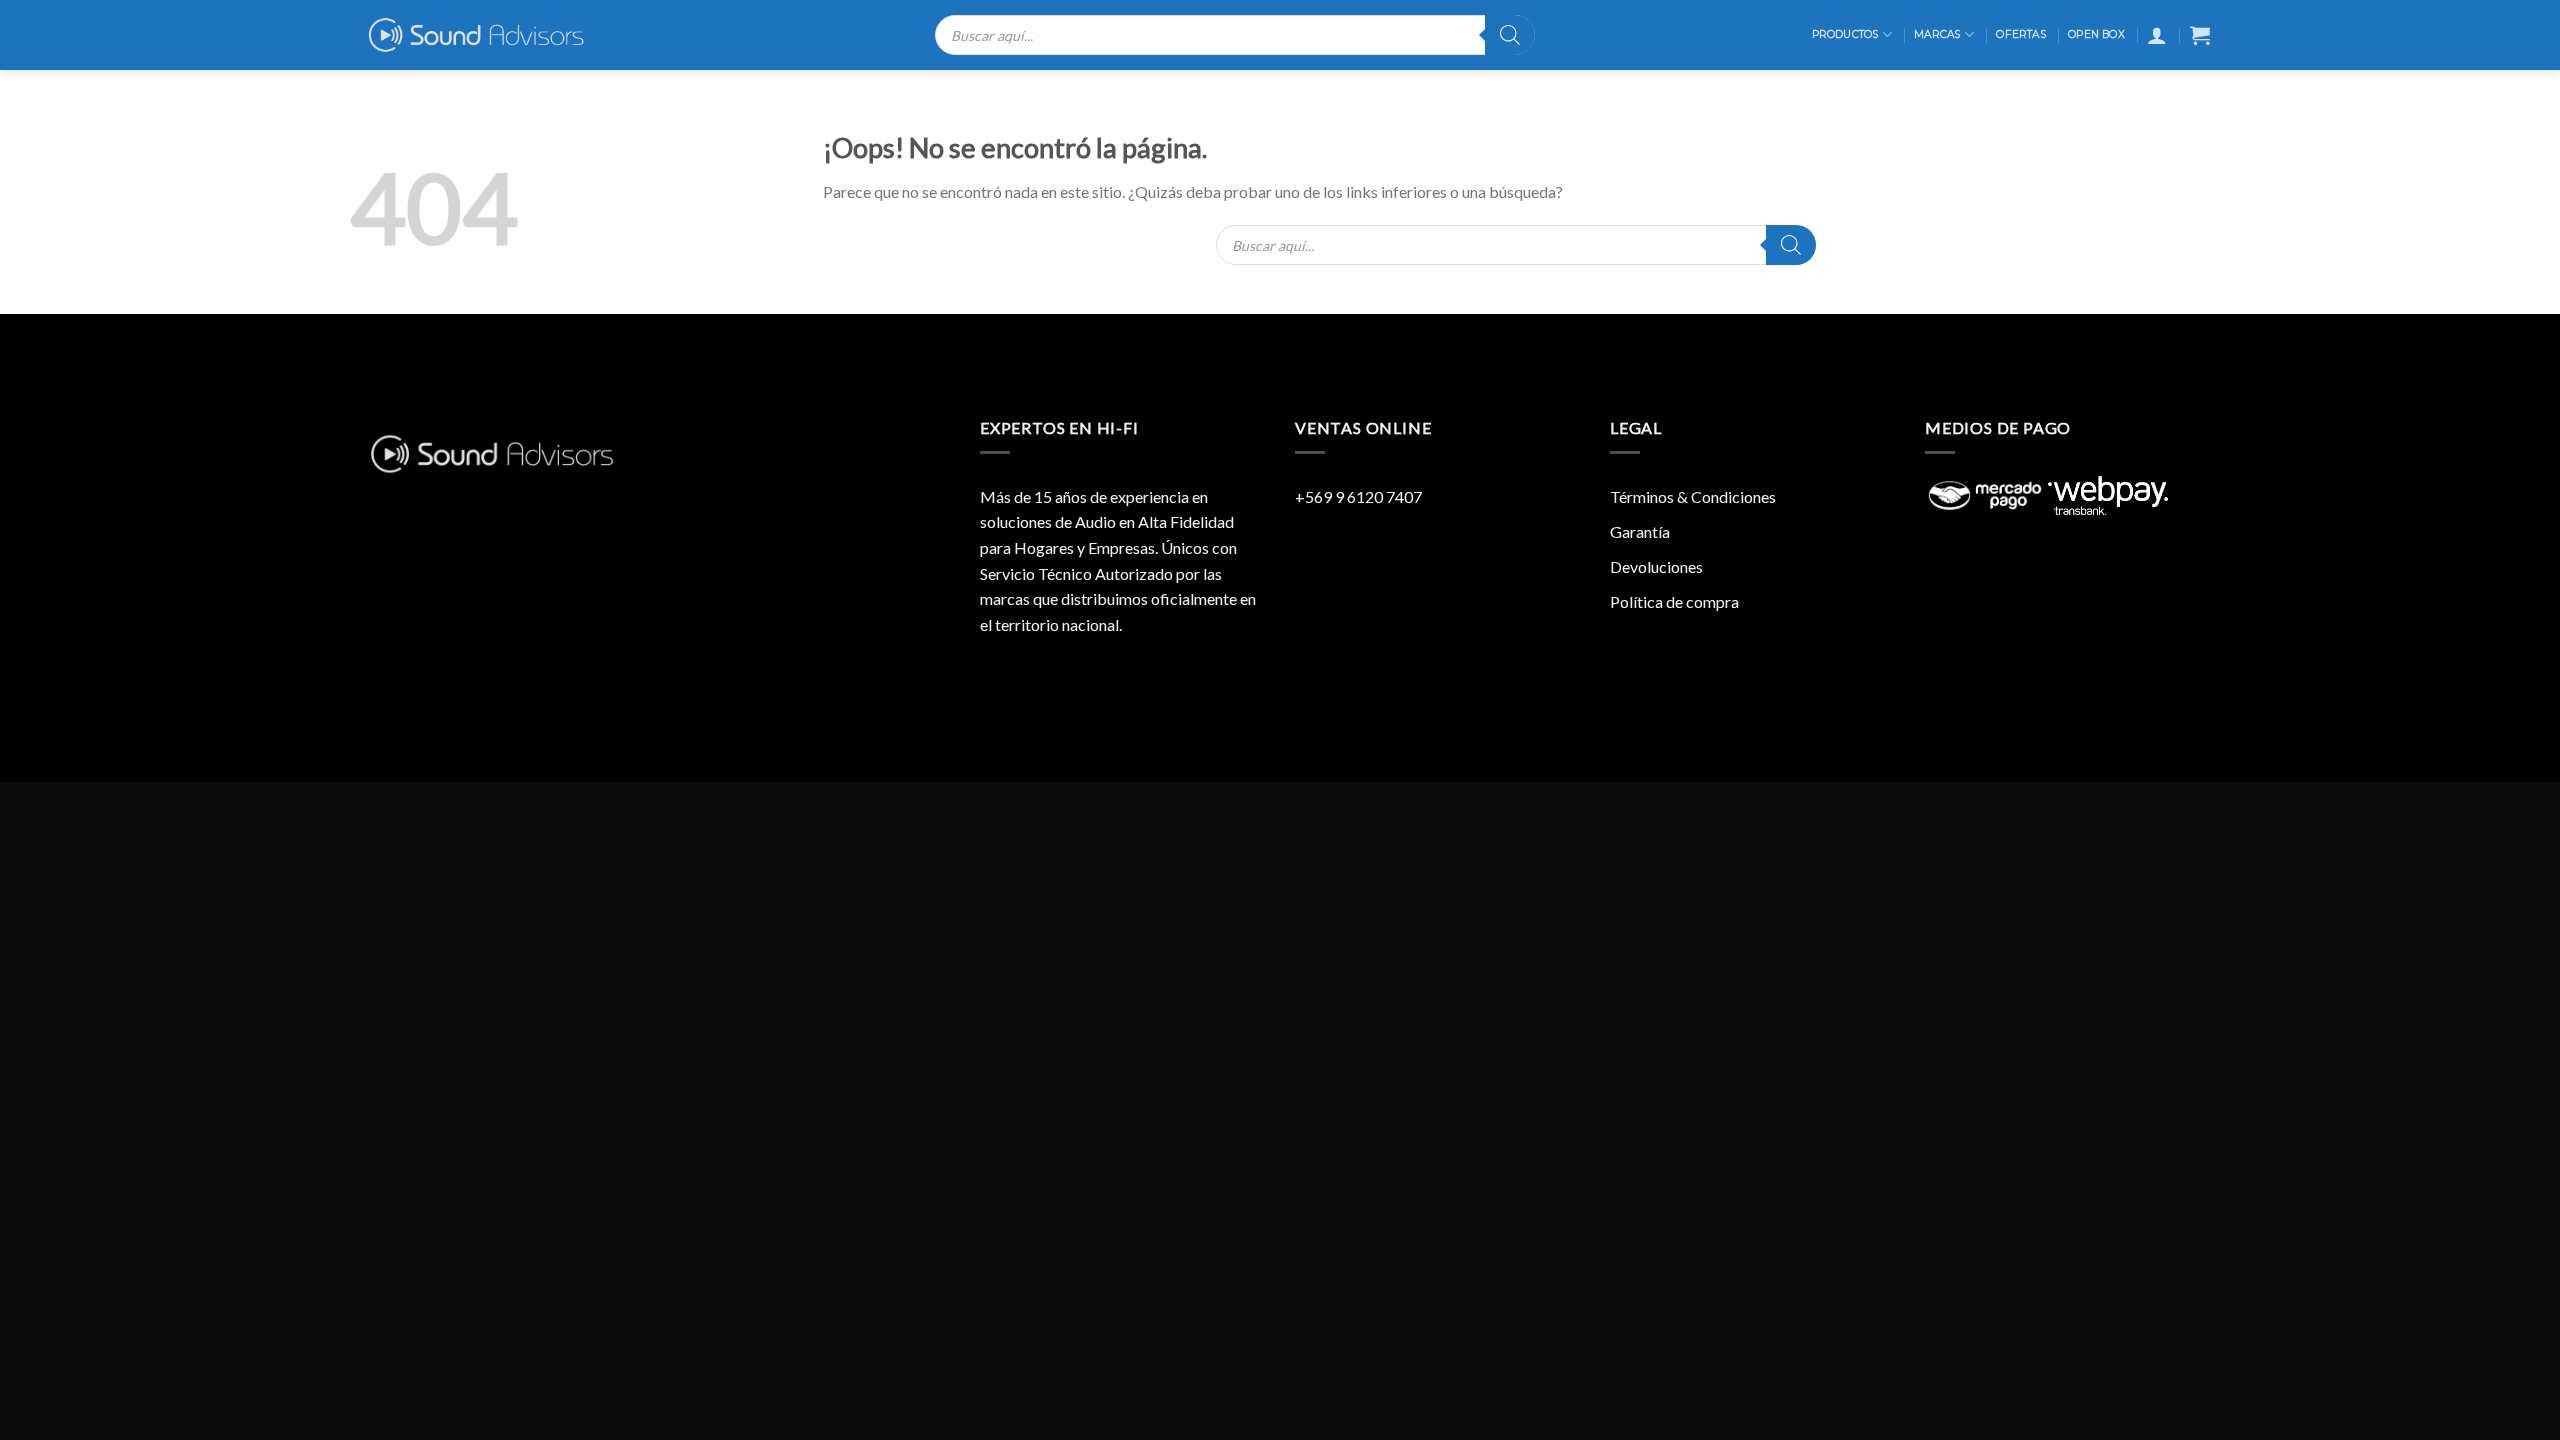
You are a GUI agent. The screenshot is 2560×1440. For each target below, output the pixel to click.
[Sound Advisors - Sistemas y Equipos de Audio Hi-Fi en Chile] (489, 35)
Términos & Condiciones (1693, 496)
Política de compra (1674, 601)
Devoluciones (1656, 566)
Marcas (1937, 34)
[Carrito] (2200, 35)
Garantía (1640, 531)
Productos (1845, 34)
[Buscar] (1510, 35)
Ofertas (2020, 34)
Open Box (2096, 34)
